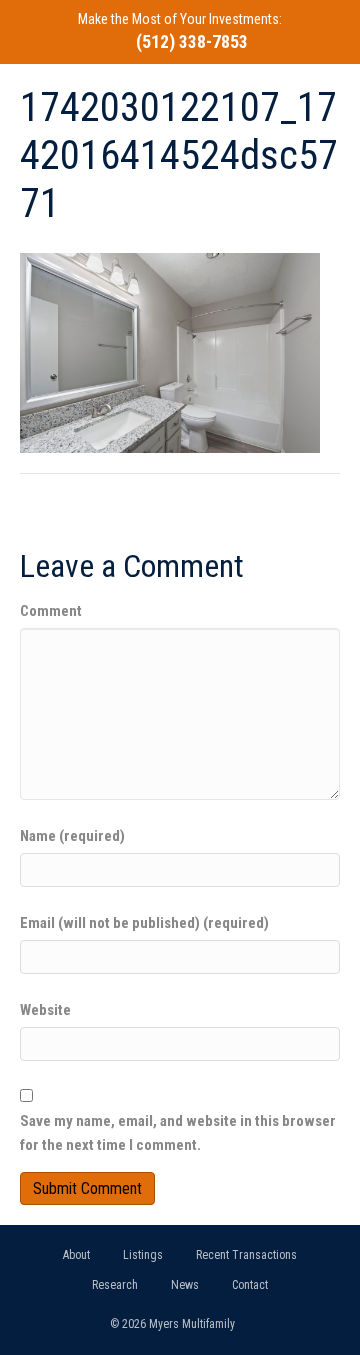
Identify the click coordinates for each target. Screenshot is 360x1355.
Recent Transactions (246, 1255)
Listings (143, 1255)
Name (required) (72, 836)
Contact (250, 1285)
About (76, 1255)
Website (45, 1010)
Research (115, 1285)
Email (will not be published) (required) (144, 923)
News (185, 1285)
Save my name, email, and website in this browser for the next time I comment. (178, 1133)
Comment (51, 611)
